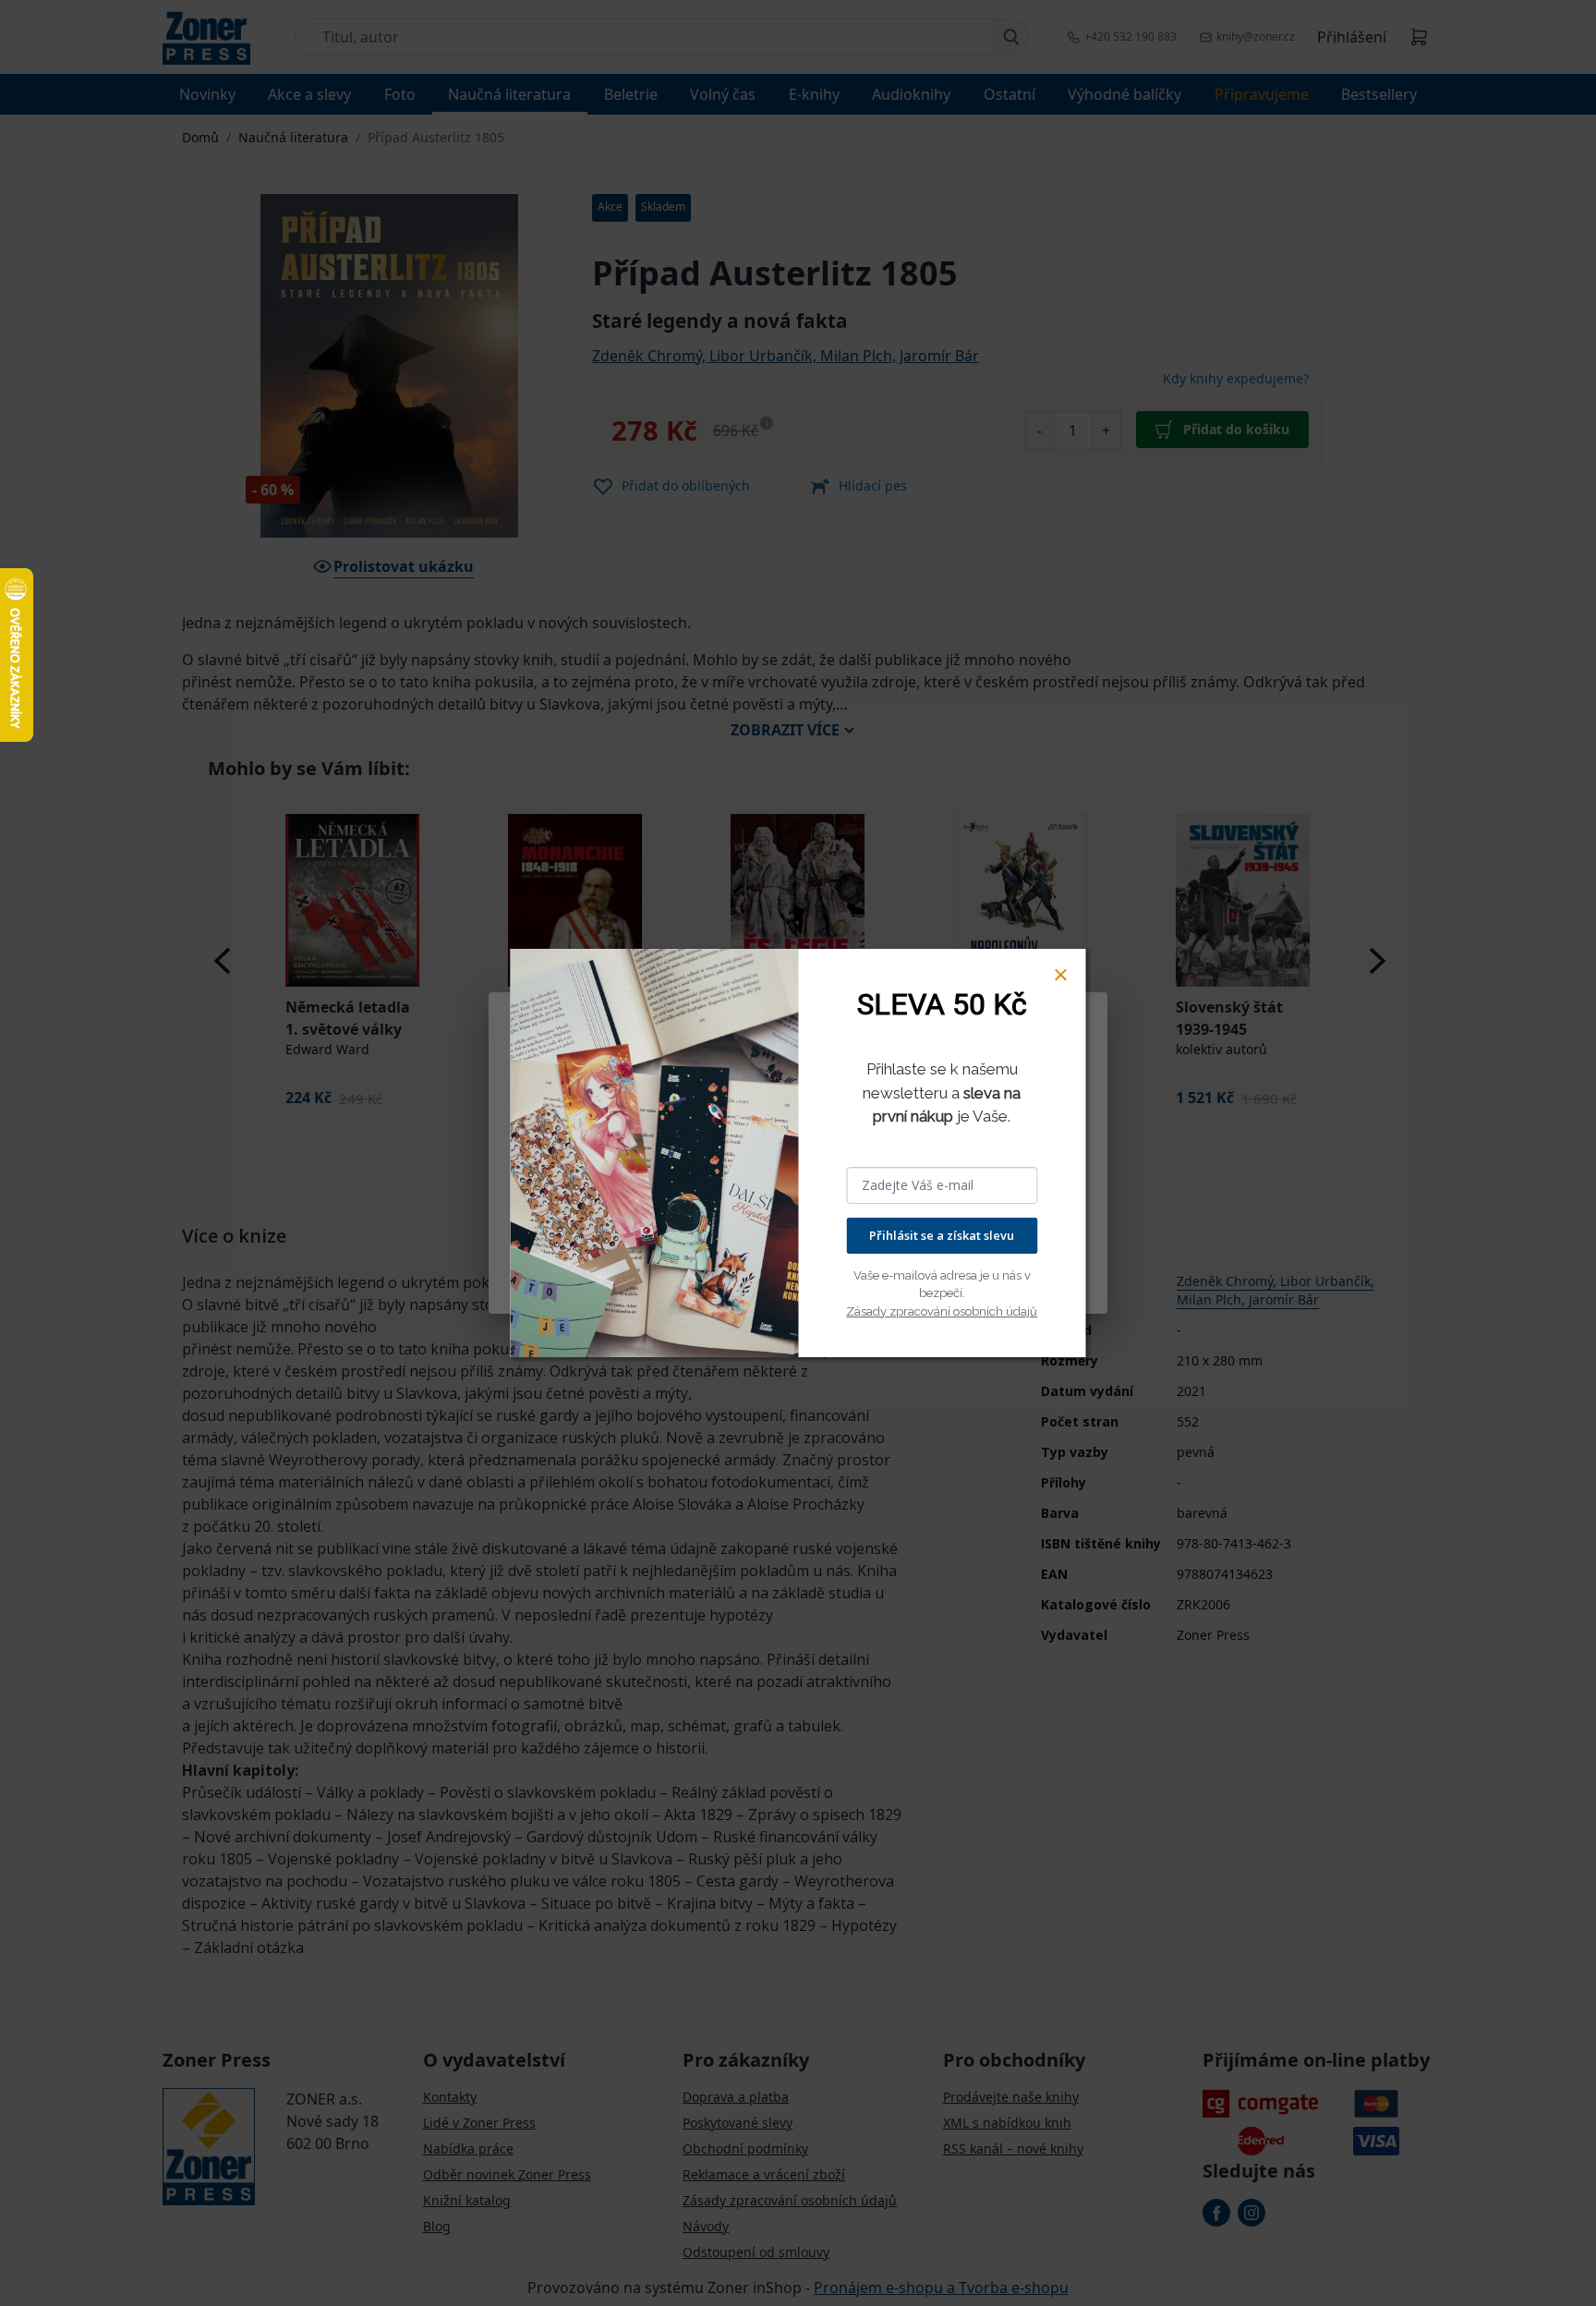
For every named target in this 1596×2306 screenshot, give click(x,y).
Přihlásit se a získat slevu (942, 1235)
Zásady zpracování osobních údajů (942, 1311)
